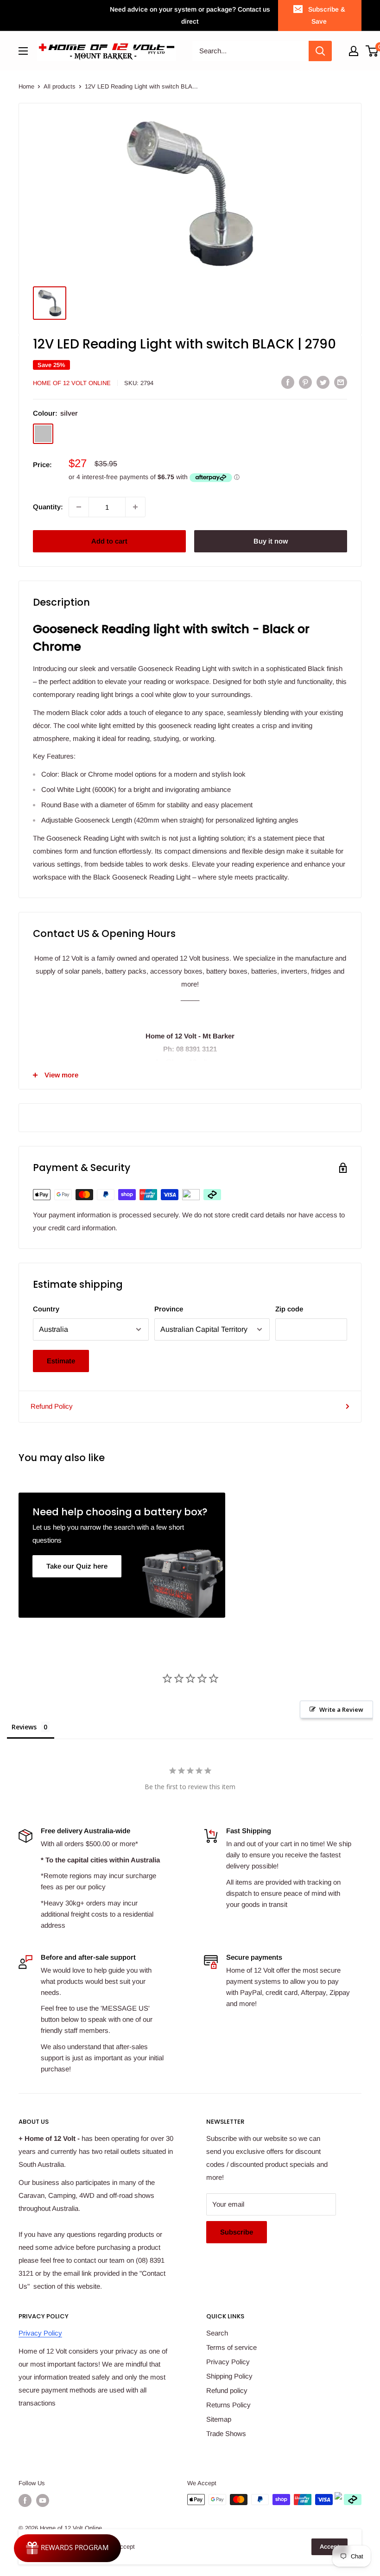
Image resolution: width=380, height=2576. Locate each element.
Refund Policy (52, 1406)
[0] (372, 51)
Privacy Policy (40, 2333)
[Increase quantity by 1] (135, 507)
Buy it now (271, 541)
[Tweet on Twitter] (323, 382)
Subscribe (237, 2232)
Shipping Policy (229, 2376)
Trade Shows (226, 2434)
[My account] (354, 51)
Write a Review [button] (341, 1709)
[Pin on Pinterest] (305, 382)
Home (26, 86)
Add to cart (109, 541)
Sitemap (219, 2419)
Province (169, 1309)
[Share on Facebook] (288, 382)
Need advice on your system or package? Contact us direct (190, 15)
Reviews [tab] (24, 1727)
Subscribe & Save (327, 15)
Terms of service (231, 2347)
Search (217, 2333)
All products (60, 86)
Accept (329, 2547)
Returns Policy (228, 2405)
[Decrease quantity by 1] (79, 507)
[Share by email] (341, 382)
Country (46, 1309)
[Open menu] (23, 51)
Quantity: (48, 507)
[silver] (43, 434)
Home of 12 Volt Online (72, 383)
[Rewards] (67, 2548)
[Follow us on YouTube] (43, 2500)
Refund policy (227, 2390)
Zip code (289, 1309)
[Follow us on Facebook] (25, 2500)
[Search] (320, 51)
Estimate (61, 1361)
